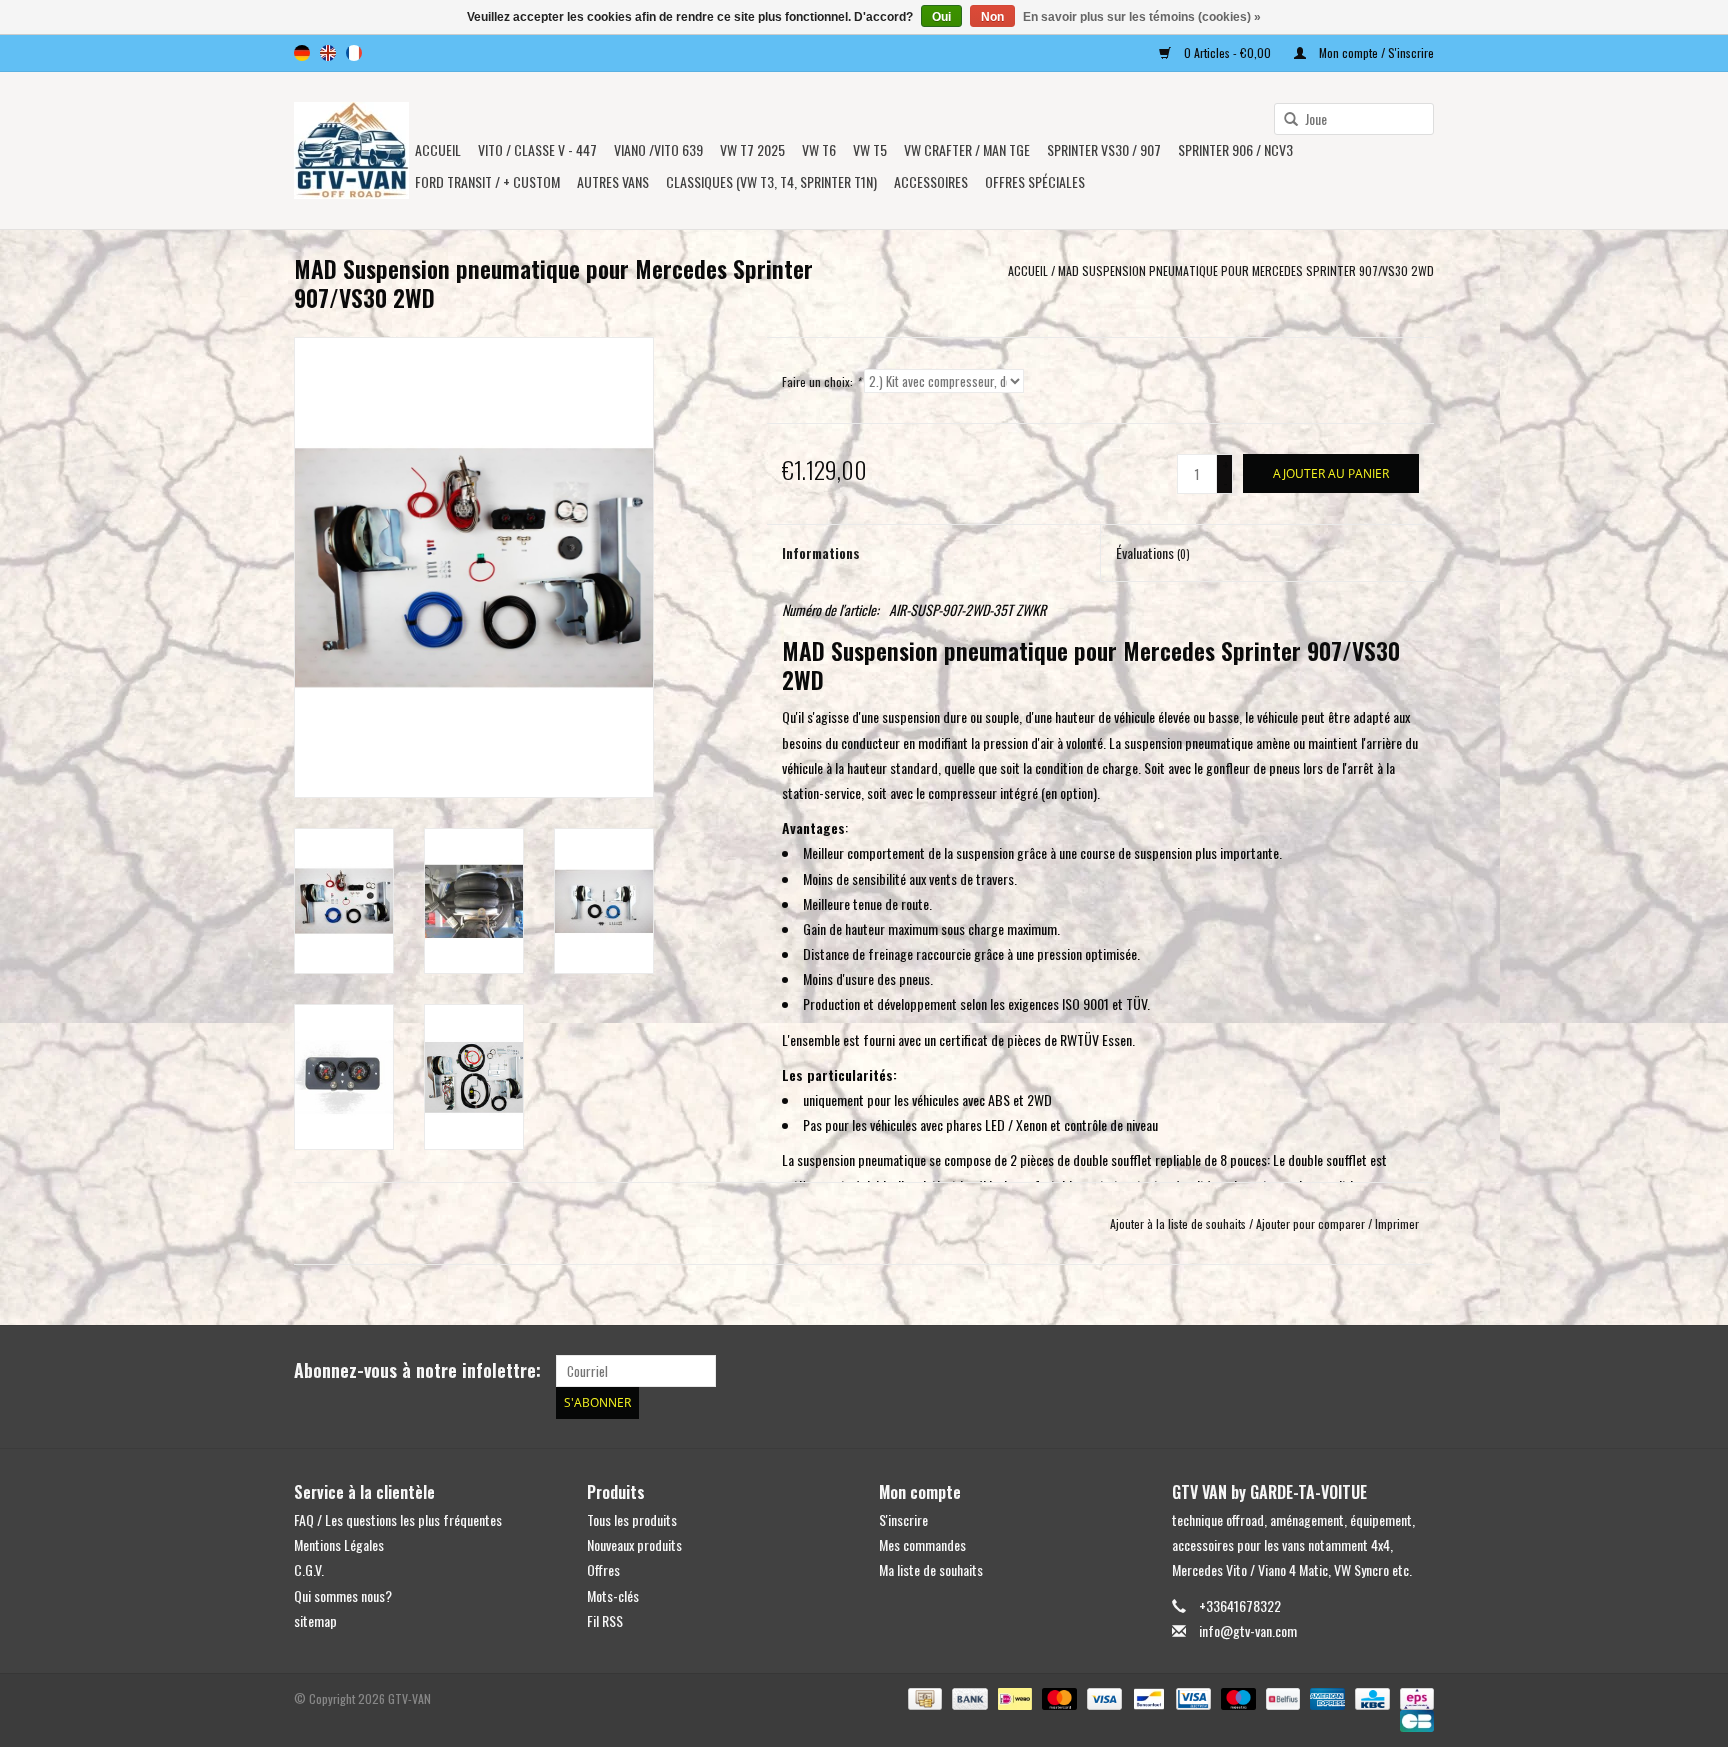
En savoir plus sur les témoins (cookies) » (1142, 17)
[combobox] (1354, 119)
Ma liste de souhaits (931, 1569)
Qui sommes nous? (343, 1595)
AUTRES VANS (613, 181)
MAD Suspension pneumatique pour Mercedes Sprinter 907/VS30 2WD (1246, 270)
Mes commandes (922, 1544)
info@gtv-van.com (1248, 1630)
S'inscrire (903, 1519)
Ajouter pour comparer (1312, 1223)
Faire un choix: (821, 381)
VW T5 (870, 149)
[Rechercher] (1284, 120)
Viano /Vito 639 (658, 149)
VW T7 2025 (752, 149)
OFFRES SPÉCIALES (1035, 181)
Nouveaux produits (634, 1544)
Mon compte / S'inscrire (1375, 52)
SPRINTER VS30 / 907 (1104, 149)
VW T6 (819, 149)
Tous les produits (632, 1519)
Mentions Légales (339, 1544)
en (328, 53)
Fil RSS (605, 1620)
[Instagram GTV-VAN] (1418, 1371)
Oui (941, 17)
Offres (603, 1569)
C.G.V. (309, 1569)
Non (992, 17)
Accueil (438, 149)
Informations (821, 552)
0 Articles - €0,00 (1227, 52)
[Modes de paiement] (923, 1696)
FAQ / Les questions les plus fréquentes (398, 1519)
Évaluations (1153, 552)
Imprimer (1397, 1223)
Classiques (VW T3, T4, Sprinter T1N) (771, 181)
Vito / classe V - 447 (537, 149)
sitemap (315, 1620)
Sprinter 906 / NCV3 (1235, 149)
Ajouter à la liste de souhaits (1178, 1223)
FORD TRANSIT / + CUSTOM (487, 181)
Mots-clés (613, 1595)
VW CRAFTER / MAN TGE (967, 149)
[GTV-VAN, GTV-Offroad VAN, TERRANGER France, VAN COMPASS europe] (351, 150)
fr (354, 53)
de (302, 53)
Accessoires (931, 181)
